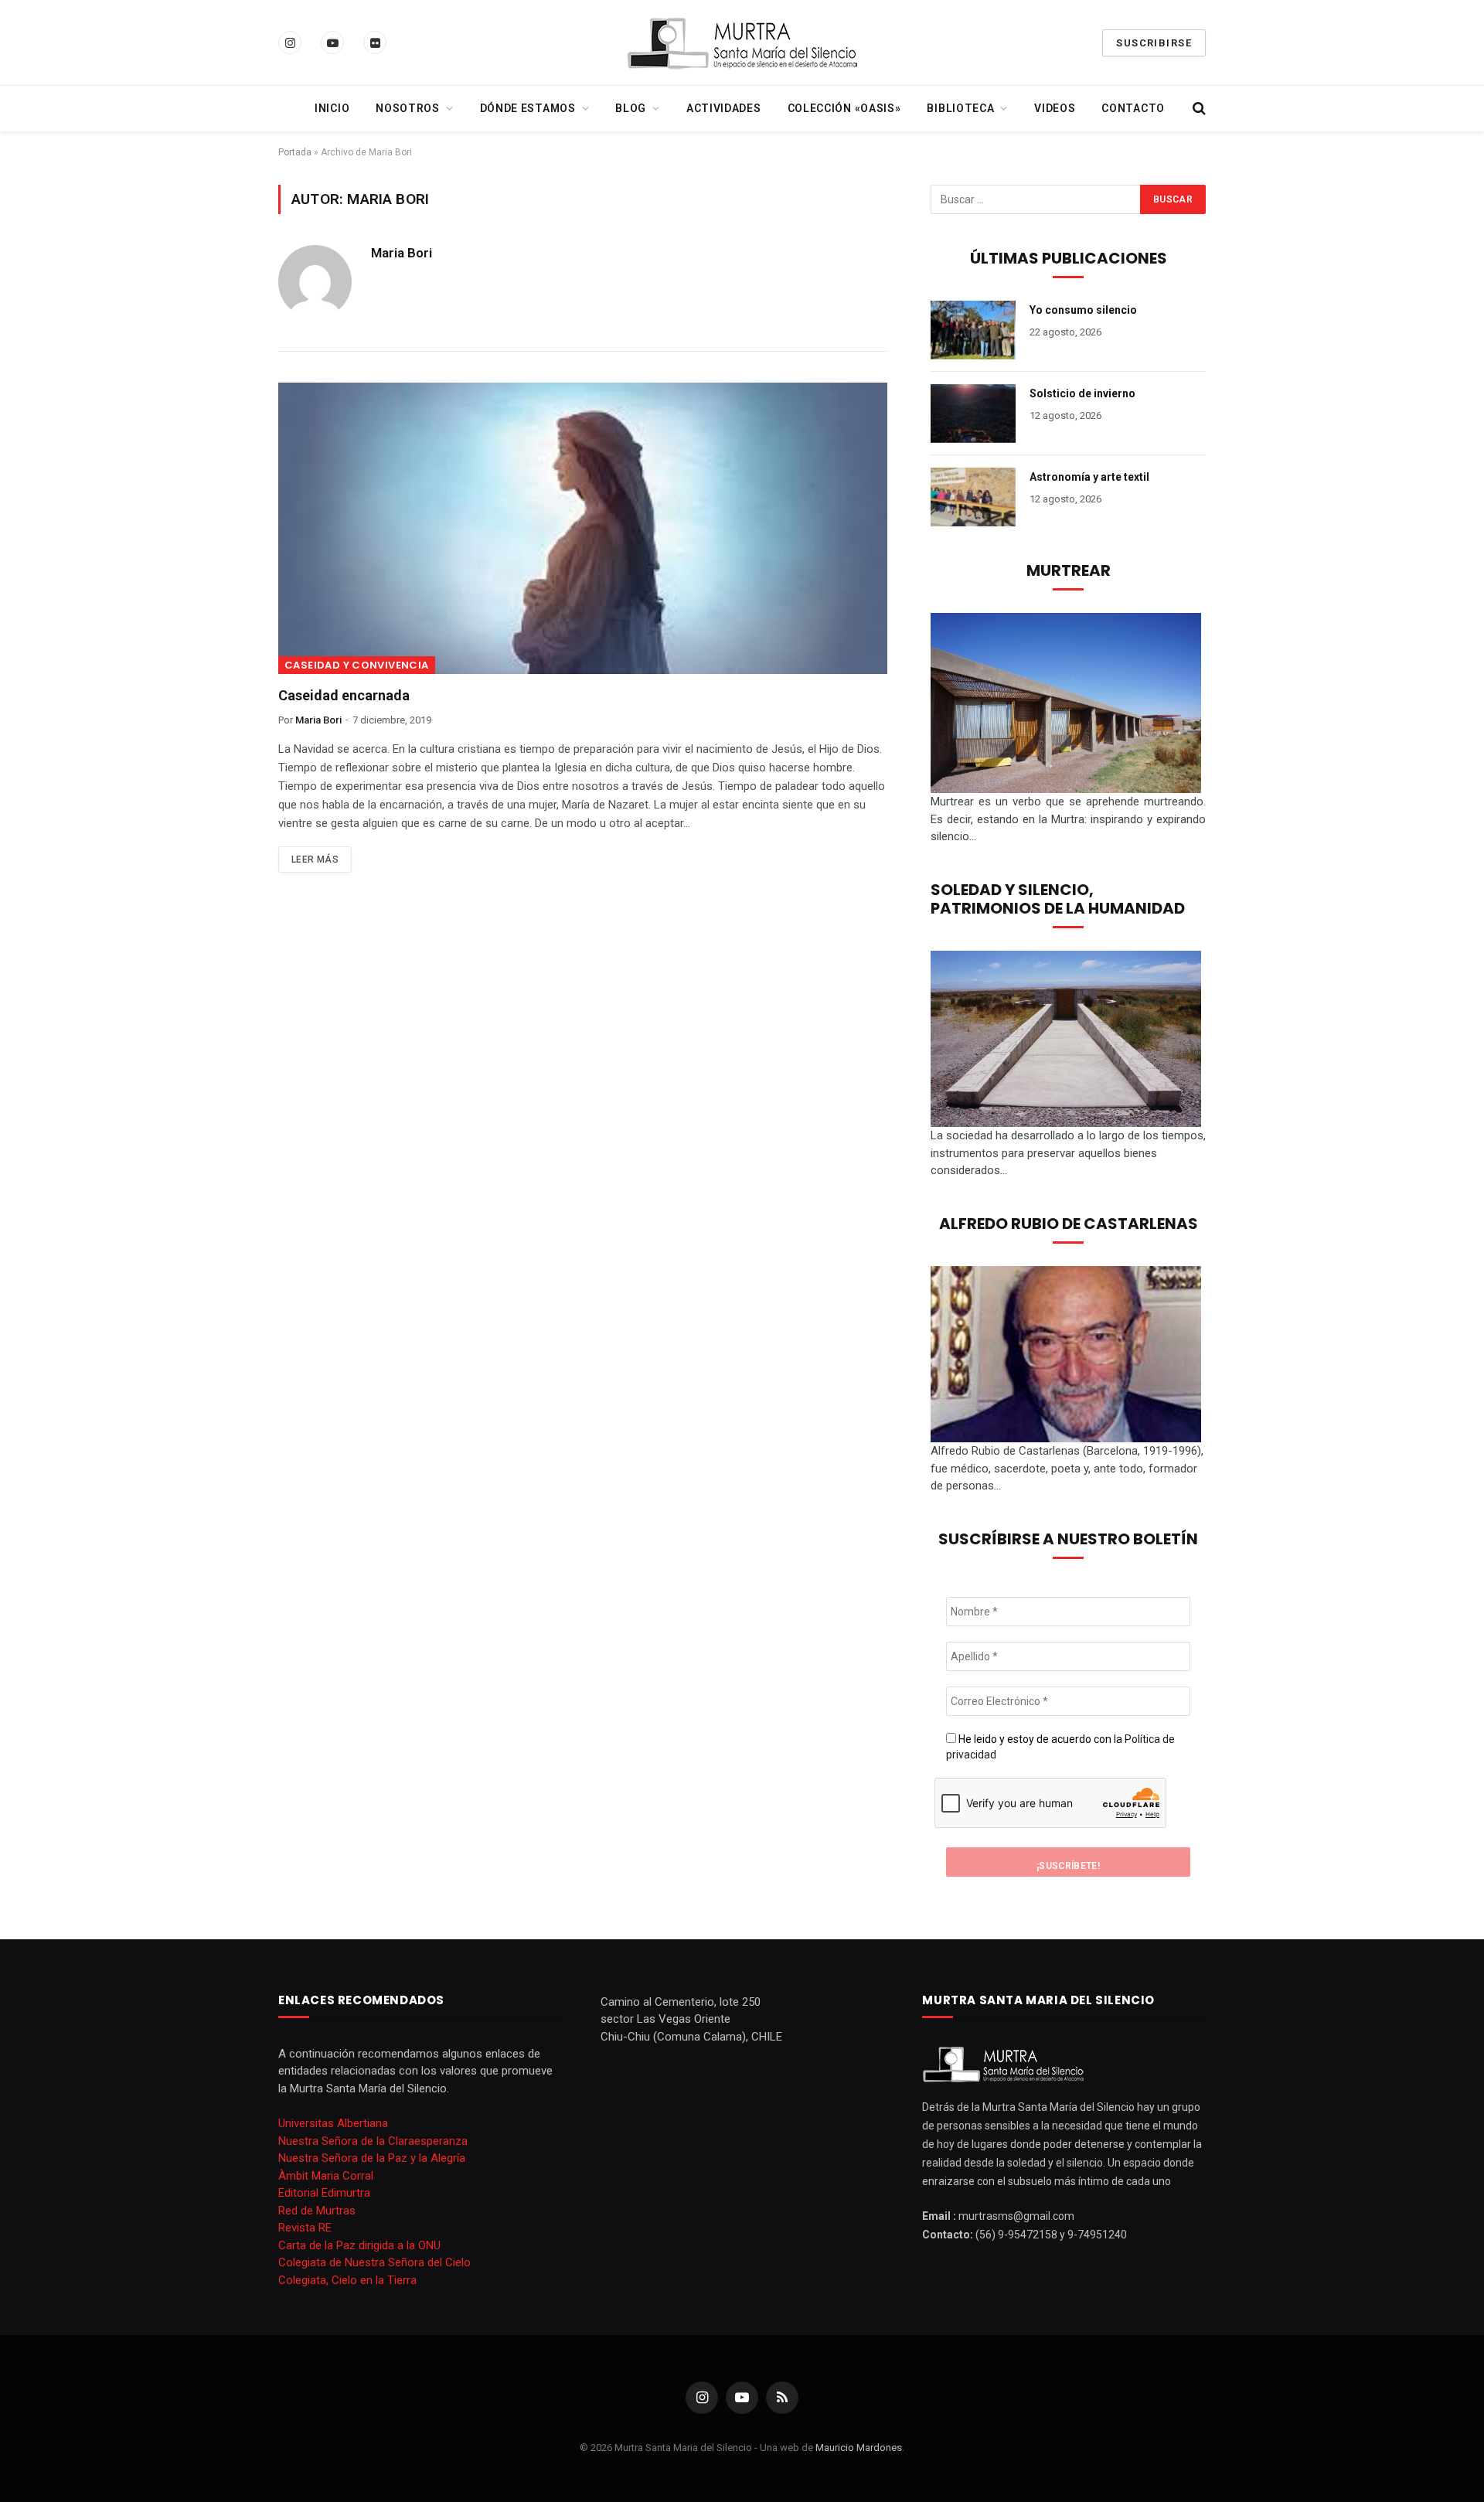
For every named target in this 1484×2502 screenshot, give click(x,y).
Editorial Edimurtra (324, 2193)
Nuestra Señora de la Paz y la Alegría (372, 2158)
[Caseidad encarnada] (583, 528)
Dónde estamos (528, 108)
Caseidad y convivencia (357, 665)
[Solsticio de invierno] (973, 414)
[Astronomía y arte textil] (973, 497)
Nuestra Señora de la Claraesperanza (373, 2141)
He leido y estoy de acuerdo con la (1060, 1747)
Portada (295, 152)
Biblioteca (960, 108)
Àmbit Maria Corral (326, 2176)
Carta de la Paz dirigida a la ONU (359, 2245)
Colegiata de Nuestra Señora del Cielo (374, 2262)
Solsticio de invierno (1082, 393)
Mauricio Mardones (859, 2448)
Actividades (724, 108)
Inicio (332, 108)
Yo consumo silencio (1083, 310)
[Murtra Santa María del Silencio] (742, 43)
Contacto (1133, 108)
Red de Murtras (317, 2211)
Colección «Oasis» (844, 108)
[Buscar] (1198, 109)
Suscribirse (1154, 43)
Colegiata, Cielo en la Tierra (347, 2280)
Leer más (315, 860)
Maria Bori (402, 253)
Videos (1055, 108)
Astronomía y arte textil (1089, 477)
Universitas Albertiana (333, 2123)
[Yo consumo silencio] (973, 330)
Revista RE (305, 2228)
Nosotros (408, 108)
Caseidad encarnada (344, 695)
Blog (631, 108)
